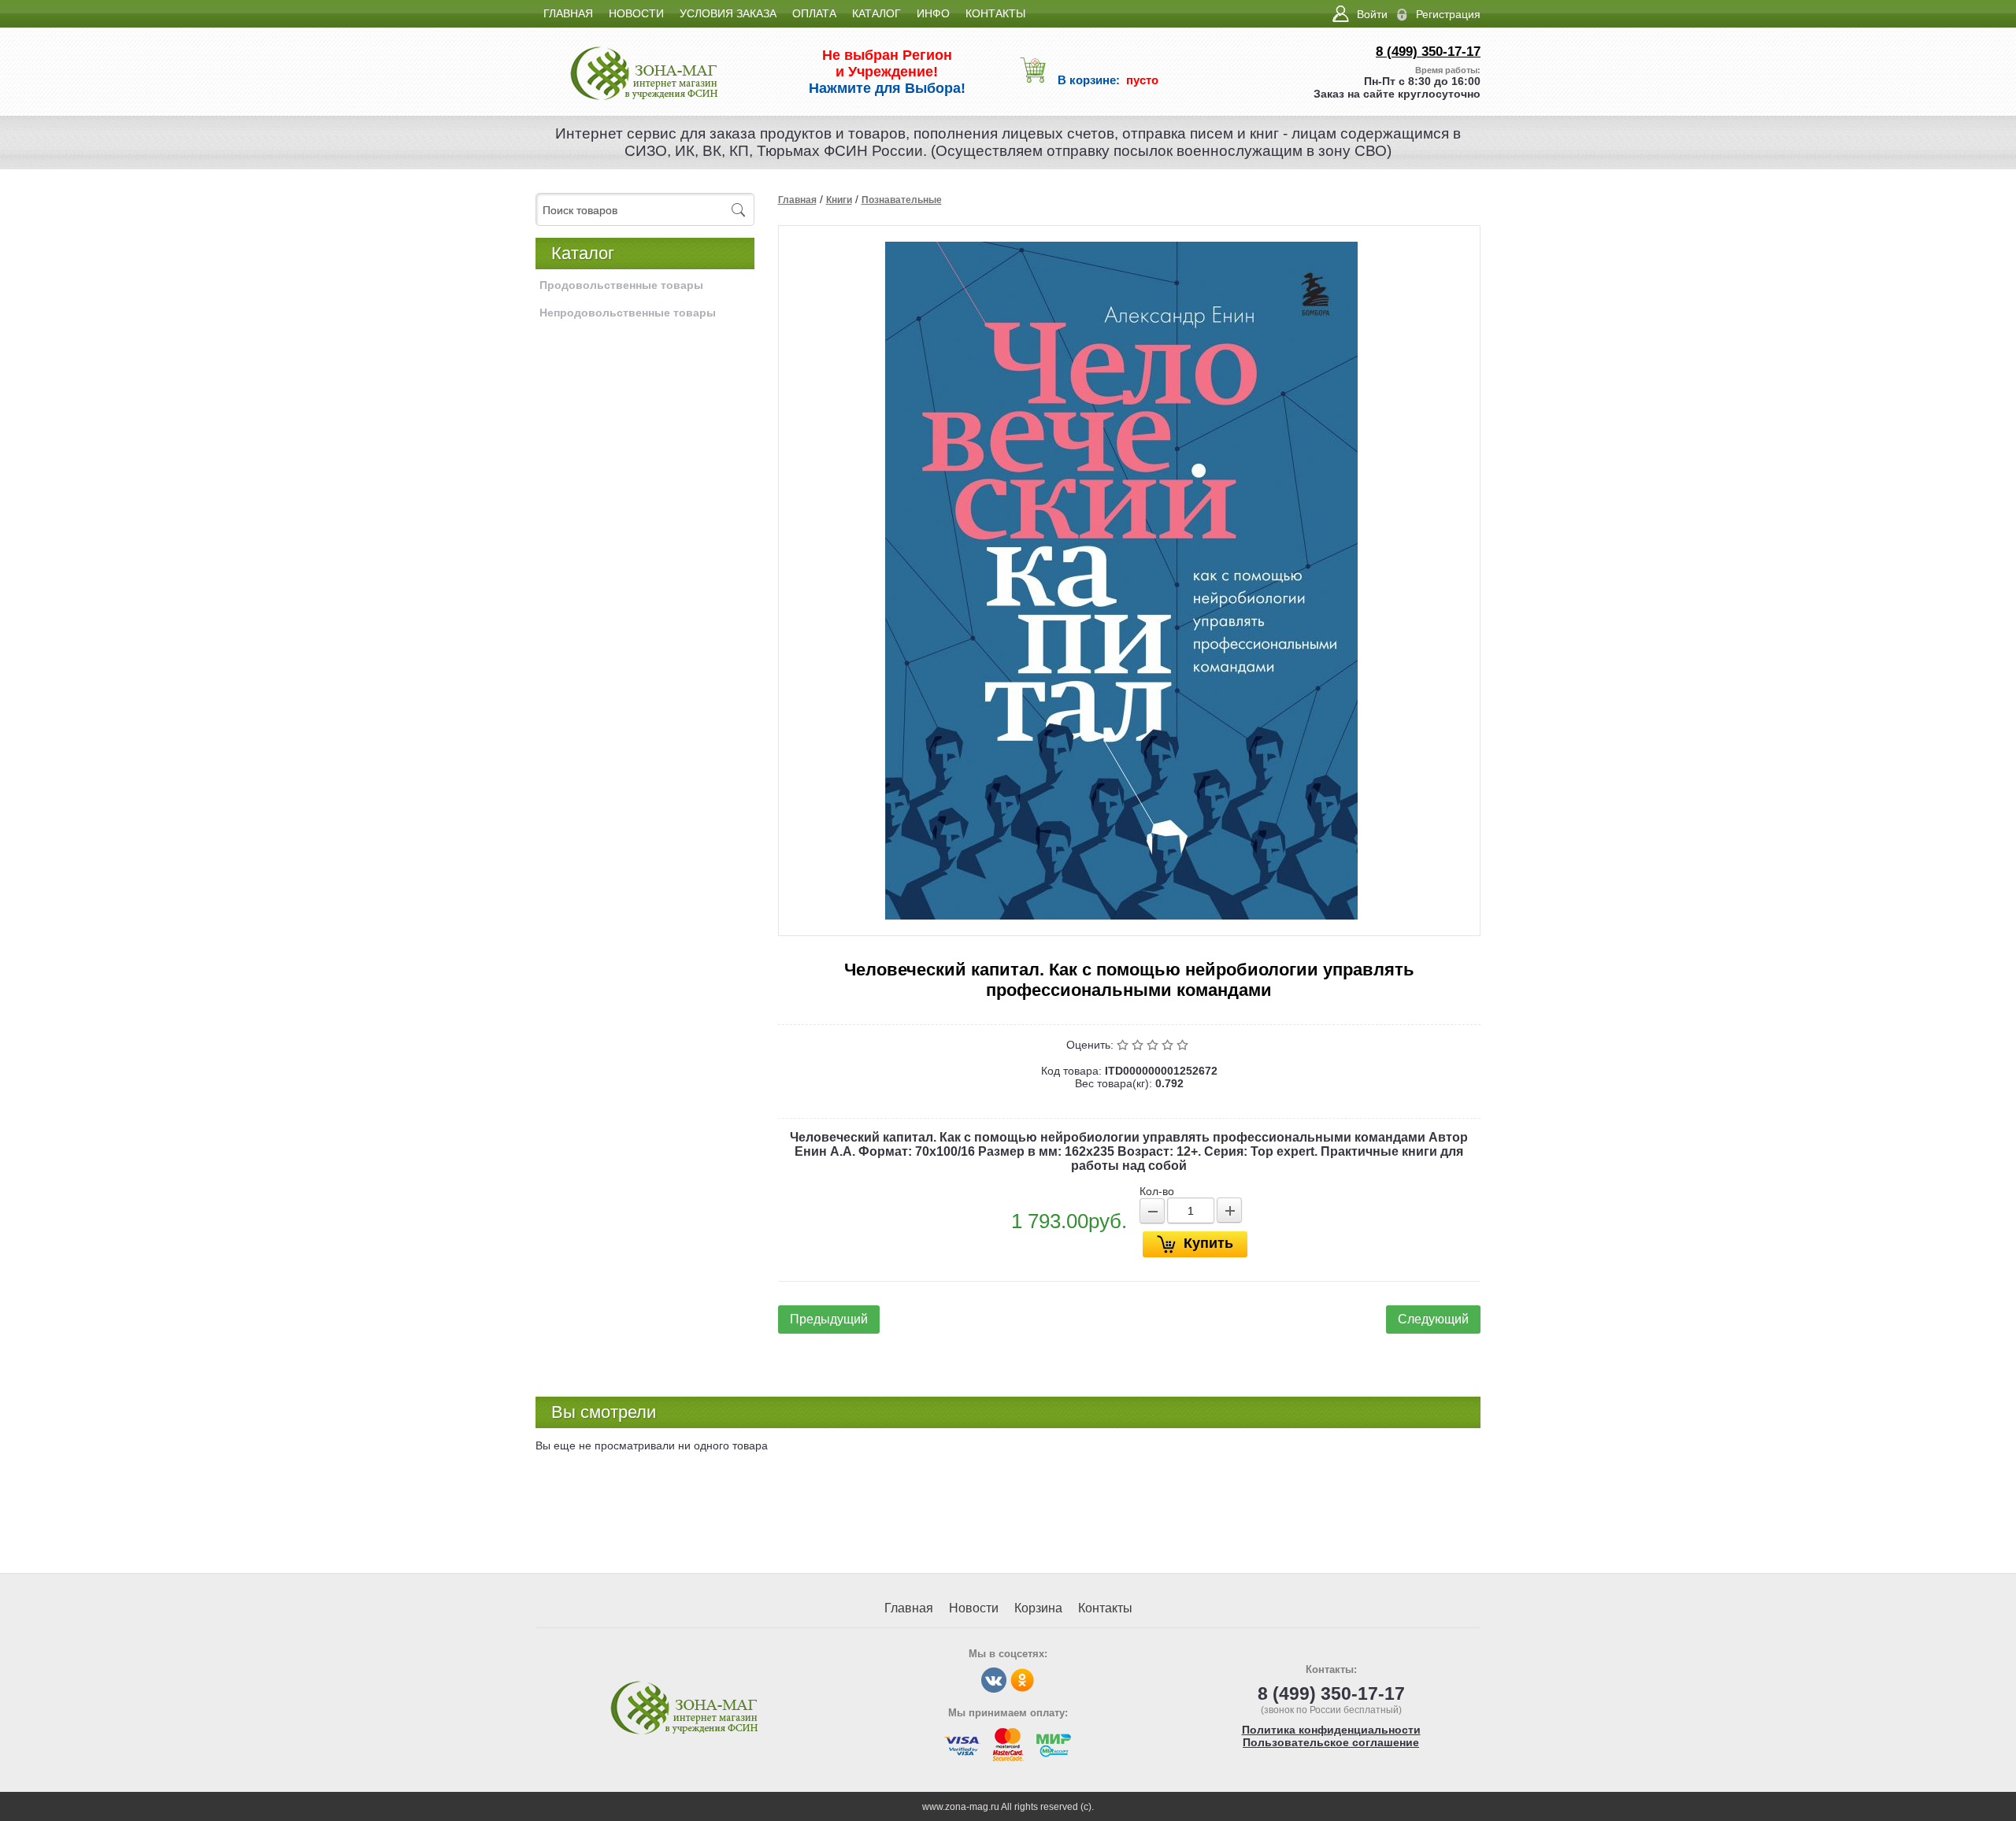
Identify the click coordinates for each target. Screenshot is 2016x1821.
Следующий (1433, 1319)
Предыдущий (829, 1319)
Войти (1372, 14)
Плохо (1139, 1045)
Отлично (1184, 1045)
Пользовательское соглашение (1331, 1742)
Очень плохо (1124, 1045)
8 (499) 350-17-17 (1428, 52)
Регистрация (1448, 14)
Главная (797, 200)
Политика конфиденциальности (1331, 1730)
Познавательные (902, 200)
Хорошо (1169, 1045)
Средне (1154, 1045)
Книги (839, 200)
